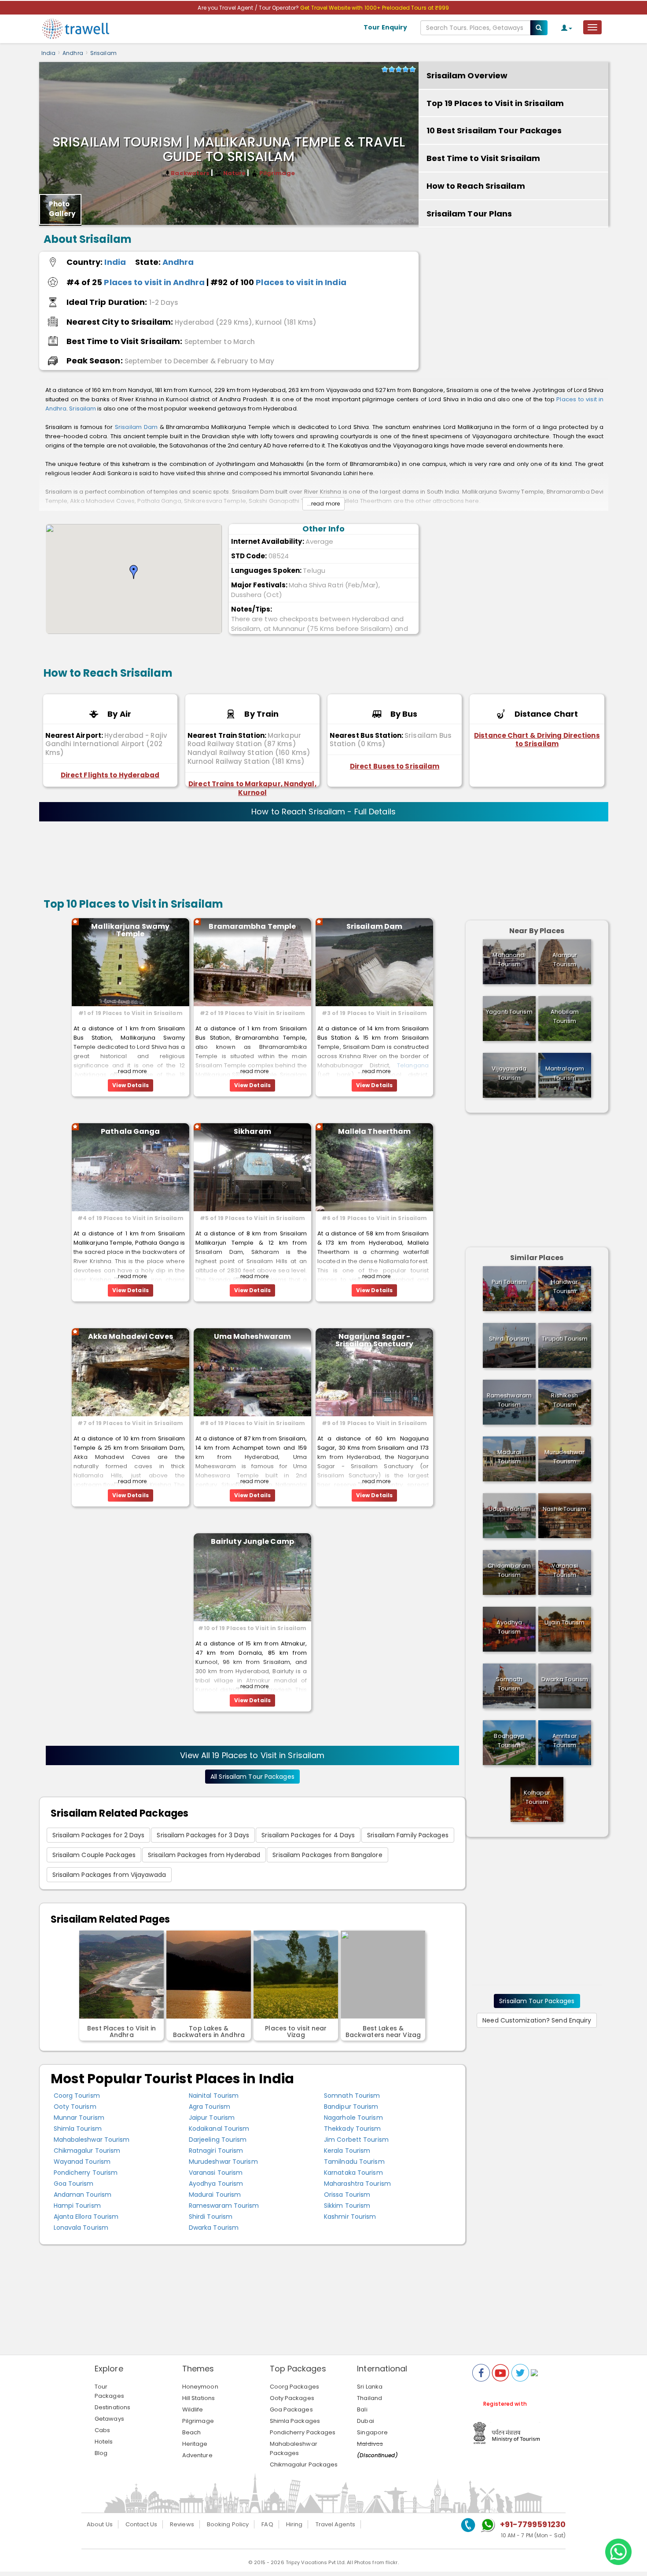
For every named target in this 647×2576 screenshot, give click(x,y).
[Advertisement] (513, 307)
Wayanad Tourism (82, 2162)
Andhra (73, 53)
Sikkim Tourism (347, 2206)
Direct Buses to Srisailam (395, 766)
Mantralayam (565, 1073)
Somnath (509, 1684)
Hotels (104, 2442)
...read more (323, 504)
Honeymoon (200, 2387)
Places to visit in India (301, 282)
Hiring (294, 2524)
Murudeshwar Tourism (223, 2162)
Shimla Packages (295, 2421)
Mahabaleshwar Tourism (92, 2140)
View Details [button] (131, 1085)
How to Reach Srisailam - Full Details (323, 812)
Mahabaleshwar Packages (294, 2448)
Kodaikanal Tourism (219, 2129)
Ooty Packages (292, 2398)
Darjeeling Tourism (218, 2140)
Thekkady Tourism (353, 2129)
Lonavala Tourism (81, 2228)
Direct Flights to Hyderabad (110, 775)
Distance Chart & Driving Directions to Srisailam (537, 740)
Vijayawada (509, 1073)
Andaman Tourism (83, 2195)
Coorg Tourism (77, 2096)
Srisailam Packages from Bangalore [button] (327, 1855)
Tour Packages (109, 2391)
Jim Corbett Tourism (356, 2140)
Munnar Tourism (79, 2118)
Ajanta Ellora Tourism (86, 2217)
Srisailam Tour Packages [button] (537, 2001)
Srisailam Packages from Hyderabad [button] (204, 1855)
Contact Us (141, 2524)
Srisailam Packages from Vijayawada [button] (109, 1875)
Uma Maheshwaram (253, 1336)
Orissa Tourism (347, 2195)
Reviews (182, 2524)
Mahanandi (509, 960)
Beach (192, 2432)
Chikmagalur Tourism (87, 2151)
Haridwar (564, 1286)
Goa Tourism (74, 2184)
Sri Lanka (370, 2387)
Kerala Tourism (347, 2151)
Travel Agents (335, 2524)
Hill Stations (199, 2398)
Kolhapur (537, 1797)
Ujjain (564, 1622)
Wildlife (193, 2409)
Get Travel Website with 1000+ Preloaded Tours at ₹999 (375, 8)
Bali (362, 2409)
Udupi (509, 1509)
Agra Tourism (210, 2107)
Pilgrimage (198, 2421)
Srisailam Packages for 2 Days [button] (99, 1835)
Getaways (109, 2419)
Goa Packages (291, 2409)
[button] (134, 572)
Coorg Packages (294, 2387)
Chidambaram (509, 1570)
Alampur (565, 960)
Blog (101, 2453)
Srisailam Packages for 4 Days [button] (308, 1835)
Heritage (195, 2444)
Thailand (369, 2398)
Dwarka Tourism (214, 2228)
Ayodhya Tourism (216, 2184)
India (49, 53)
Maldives (370, 2444)
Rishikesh (564, 1400)
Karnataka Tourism (353, 2173)
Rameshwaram (509, 1400)
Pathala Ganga (130, 1131)
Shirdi (509, 1339)
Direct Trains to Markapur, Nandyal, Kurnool (252, 788)
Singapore (372, 2432)
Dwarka (565, 1679)
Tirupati (565, 1339)
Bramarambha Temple (252, 926)
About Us (100, 2524)
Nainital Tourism (214, 2096)
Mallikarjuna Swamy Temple (130, 930)
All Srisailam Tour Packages (252, 1777)
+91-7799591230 (533, 2524)
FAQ (267, 2524)
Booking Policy (228, 2524)
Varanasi (565, 1570)
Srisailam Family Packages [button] (408, 1835)
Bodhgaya (509, 1741)
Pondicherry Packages (303, 2432)
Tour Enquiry (385, 27)
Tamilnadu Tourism (354, 2162)
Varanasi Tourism (216, 2173)
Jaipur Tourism (212, 2118)
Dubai (366, 2421)
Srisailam (103, 53)
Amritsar (565, 1741)
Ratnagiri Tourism (216, 2151)
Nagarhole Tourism (353, 2118)
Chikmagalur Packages (304, 2464)
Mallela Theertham (375, 1131)
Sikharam (252, 1131)
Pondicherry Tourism (86, 2173)
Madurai (509, 1457)
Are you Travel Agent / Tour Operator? (249, 8)
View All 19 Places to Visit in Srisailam (252, 1755)
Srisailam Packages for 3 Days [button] (203, 1835)
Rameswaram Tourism (224, 2206)
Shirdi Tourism (211, 2217)
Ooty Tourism (75, 2107)
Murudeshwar (564, 1457)
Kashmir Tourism (350, 2217)
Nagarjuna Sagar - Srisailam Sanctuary (375, 1340)
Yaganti (509, 1012)
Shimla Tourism (78, 2129)
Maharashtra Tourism (357, 2184)
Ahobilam (565, 1016)
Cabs (102, 2430)
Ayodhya (509, 1627)
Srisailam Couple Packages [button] (94, 1855)
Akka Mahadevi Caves (131, 1336)
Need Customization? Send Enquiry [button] (537, 2020)
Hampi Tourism (77, 2206)
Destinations (112, 2407)
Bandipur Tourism (351, 2107)
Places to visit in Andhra (154, 282)
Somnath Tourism (352, 2096)
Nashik (564, 1509)
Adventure (197, 2455)
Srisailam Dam (136, 427)
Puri (509, 1282)
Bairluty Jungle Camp (252, 1541)
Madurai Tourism (215, 2195)
